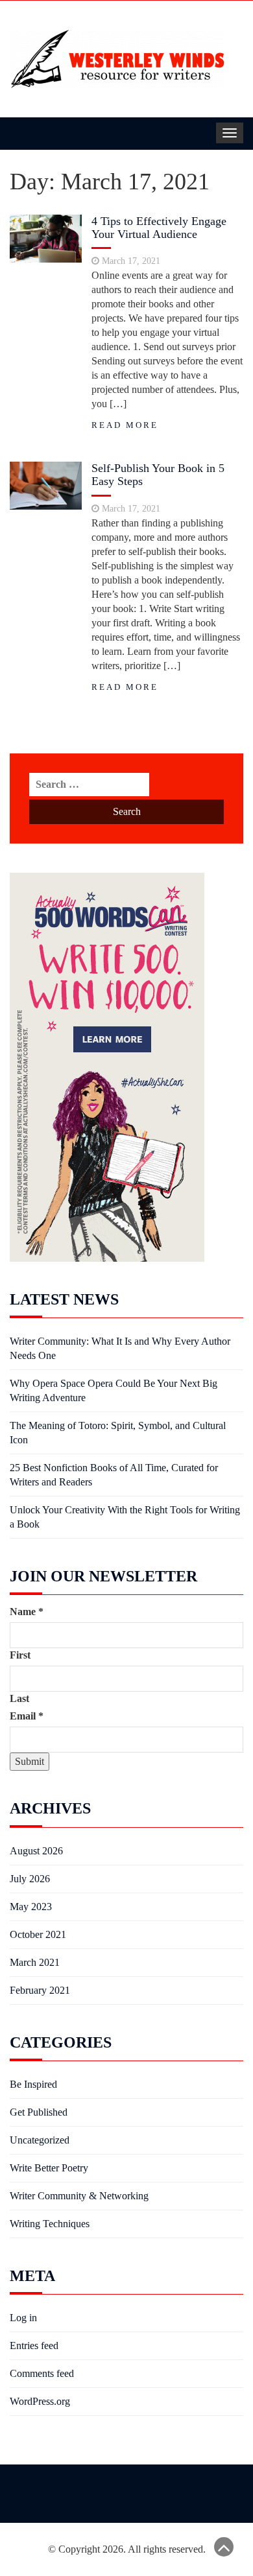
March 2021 (35, 1962)
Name (27, 1612)
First (20, 1655)
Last (19, 1698)
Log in (23, 2318)
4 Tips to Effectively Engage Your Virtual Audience (159, 228)
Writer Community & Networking (79, 2196)
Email (27, 1716)
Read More (125, 425)
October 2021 (38, 1934)
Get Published (39, 2112)
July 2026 (30, 1879)
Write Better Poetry (49, 2168)
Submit (30, 1761)
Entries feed (34, 2346)
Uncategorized (40, 2140)
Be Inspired (33, 2084)
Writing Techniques (50, 2224)
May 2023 (31, 1907)
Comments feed (42, 2373)
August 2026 (36, 1851)
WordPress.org (40, 2401)
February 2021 (40, 1990)
